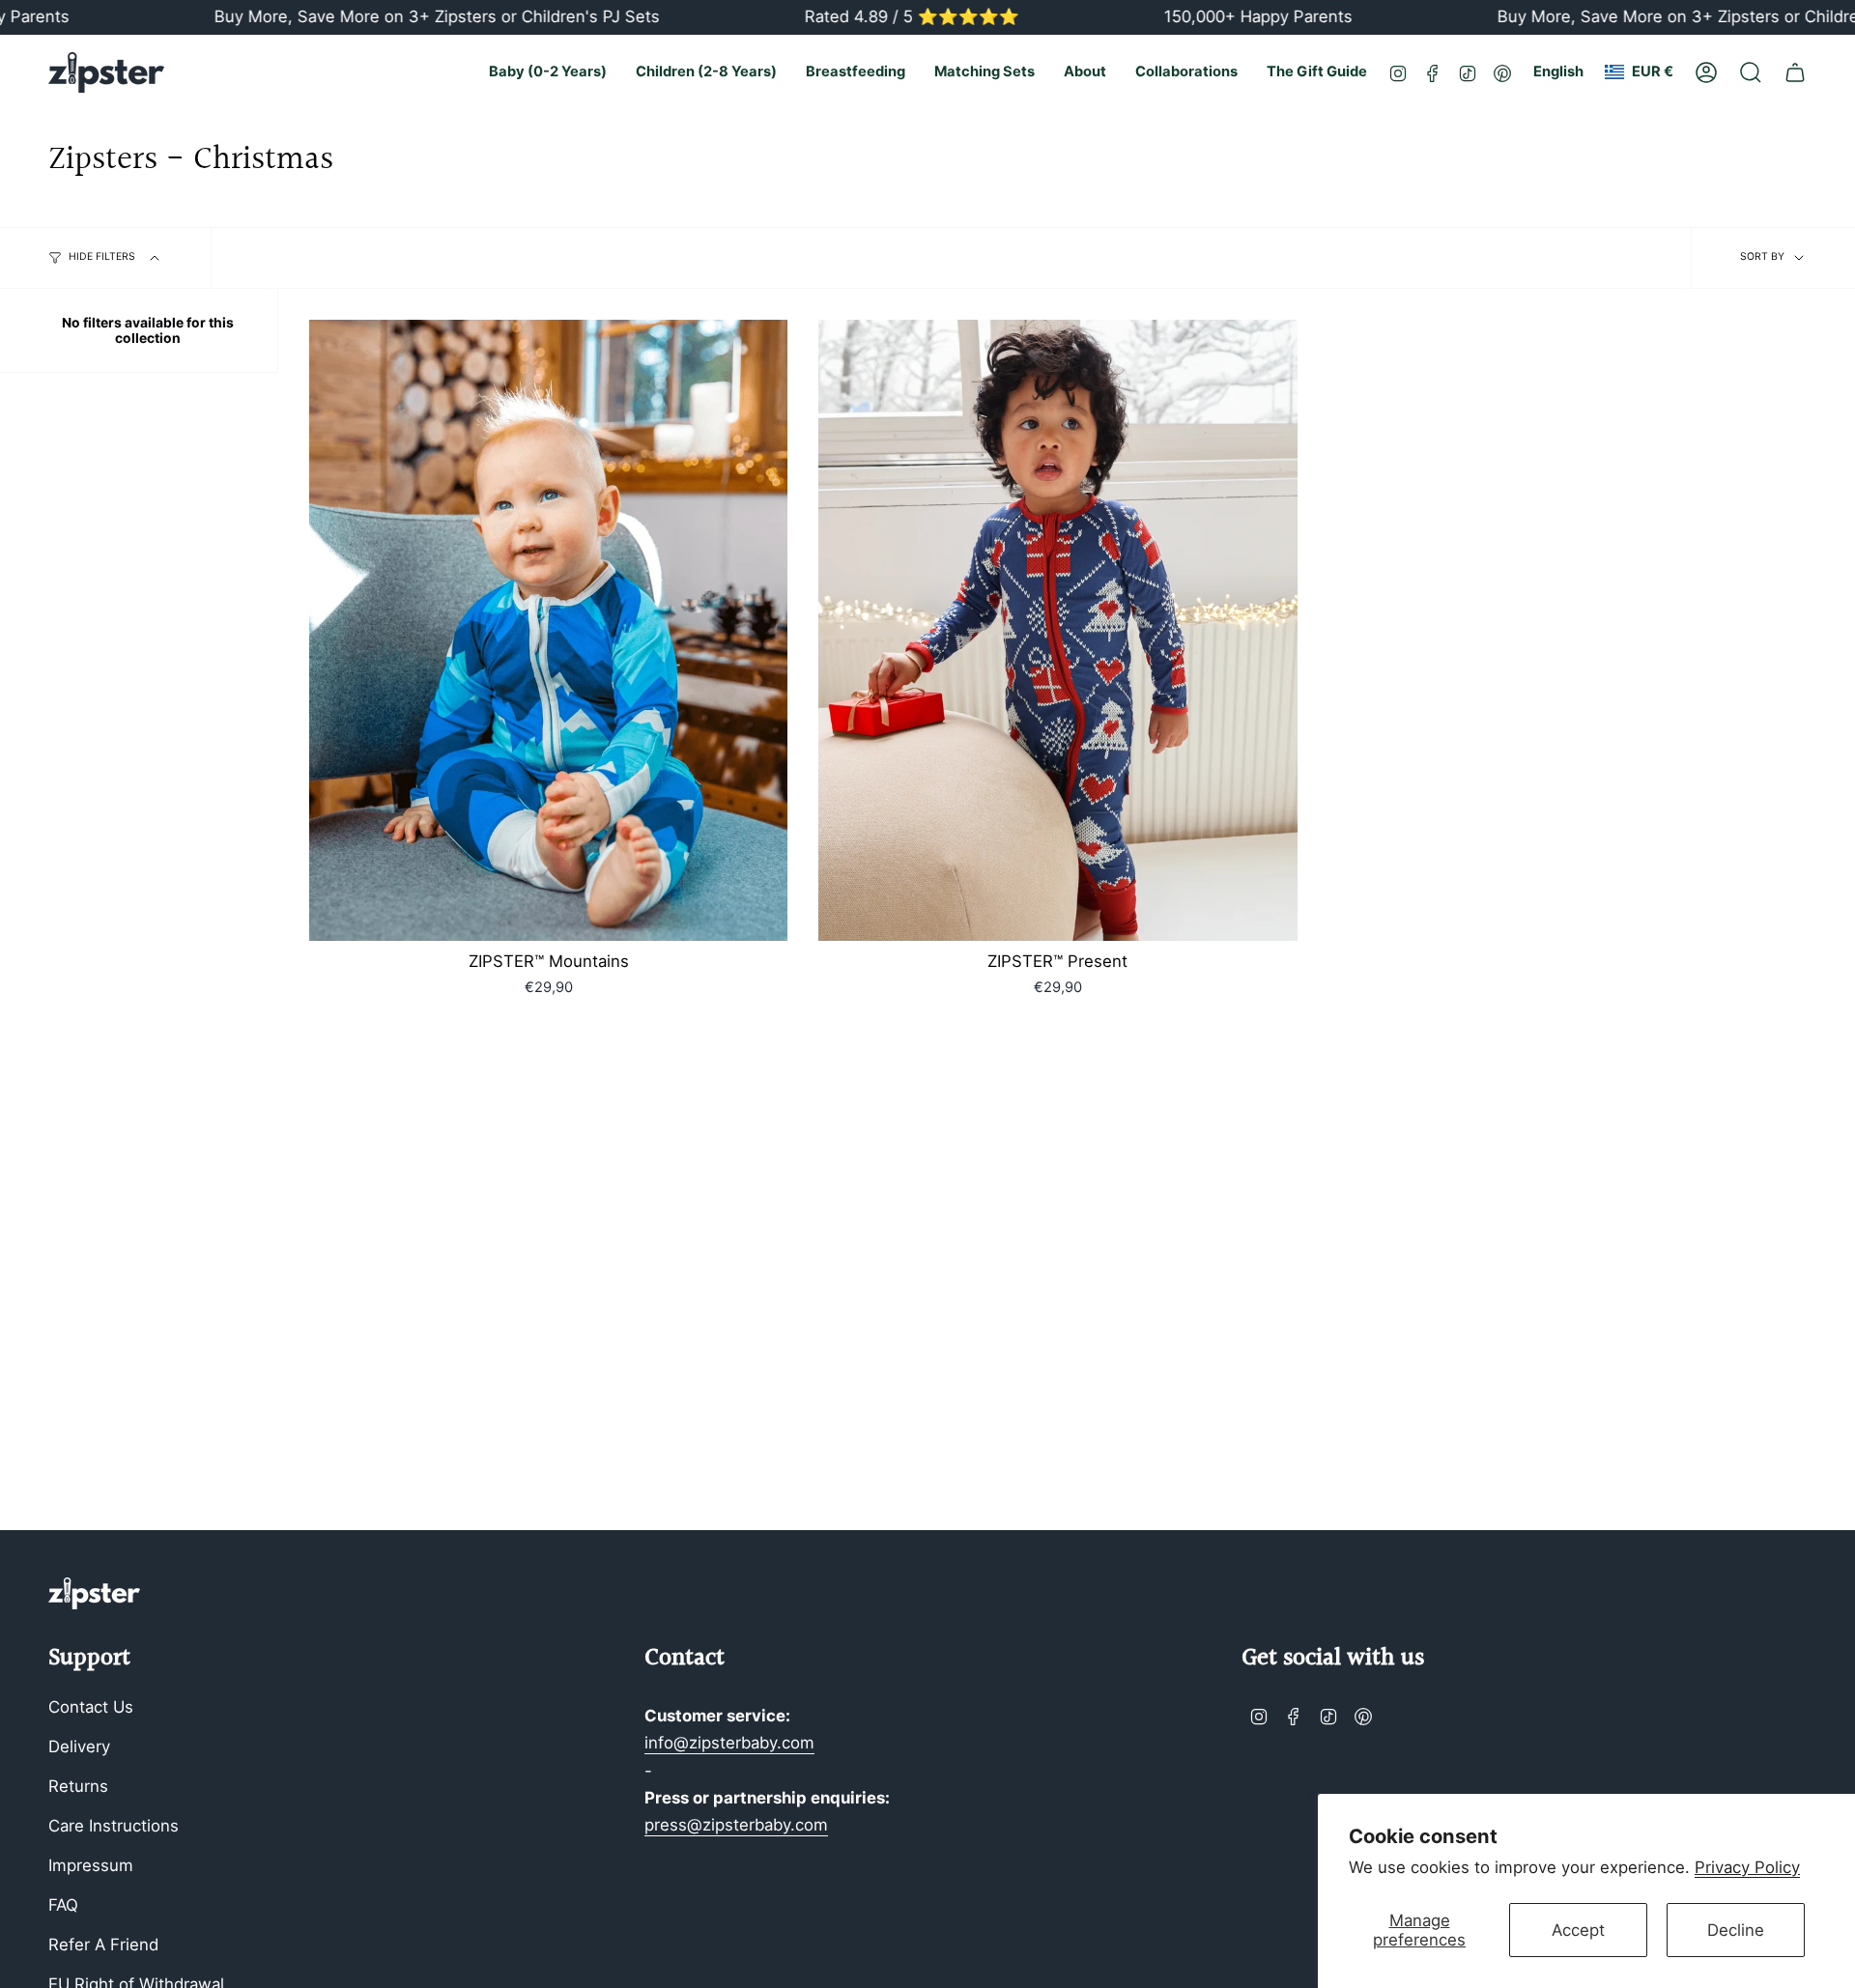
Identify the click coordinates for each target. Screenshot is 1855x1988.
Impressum (91, 1865)
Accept (1578, 1930)
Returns (78, 1786)
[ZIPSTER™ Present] (1057, 631)
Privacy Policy (1747, 1867)
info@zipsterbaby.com (729, 1743)
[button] (548, 72)
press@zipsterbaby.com (736, 1825)
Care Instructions (114, 1826)
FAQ (63, 1905)
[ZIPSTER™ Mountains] (548, 631)
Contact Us (91, 1707)
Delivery (79, 1747)
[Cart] (1795, 72)
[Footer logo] (94, 1593)
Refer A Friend (103, 1945)
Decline (1736, 1930)
